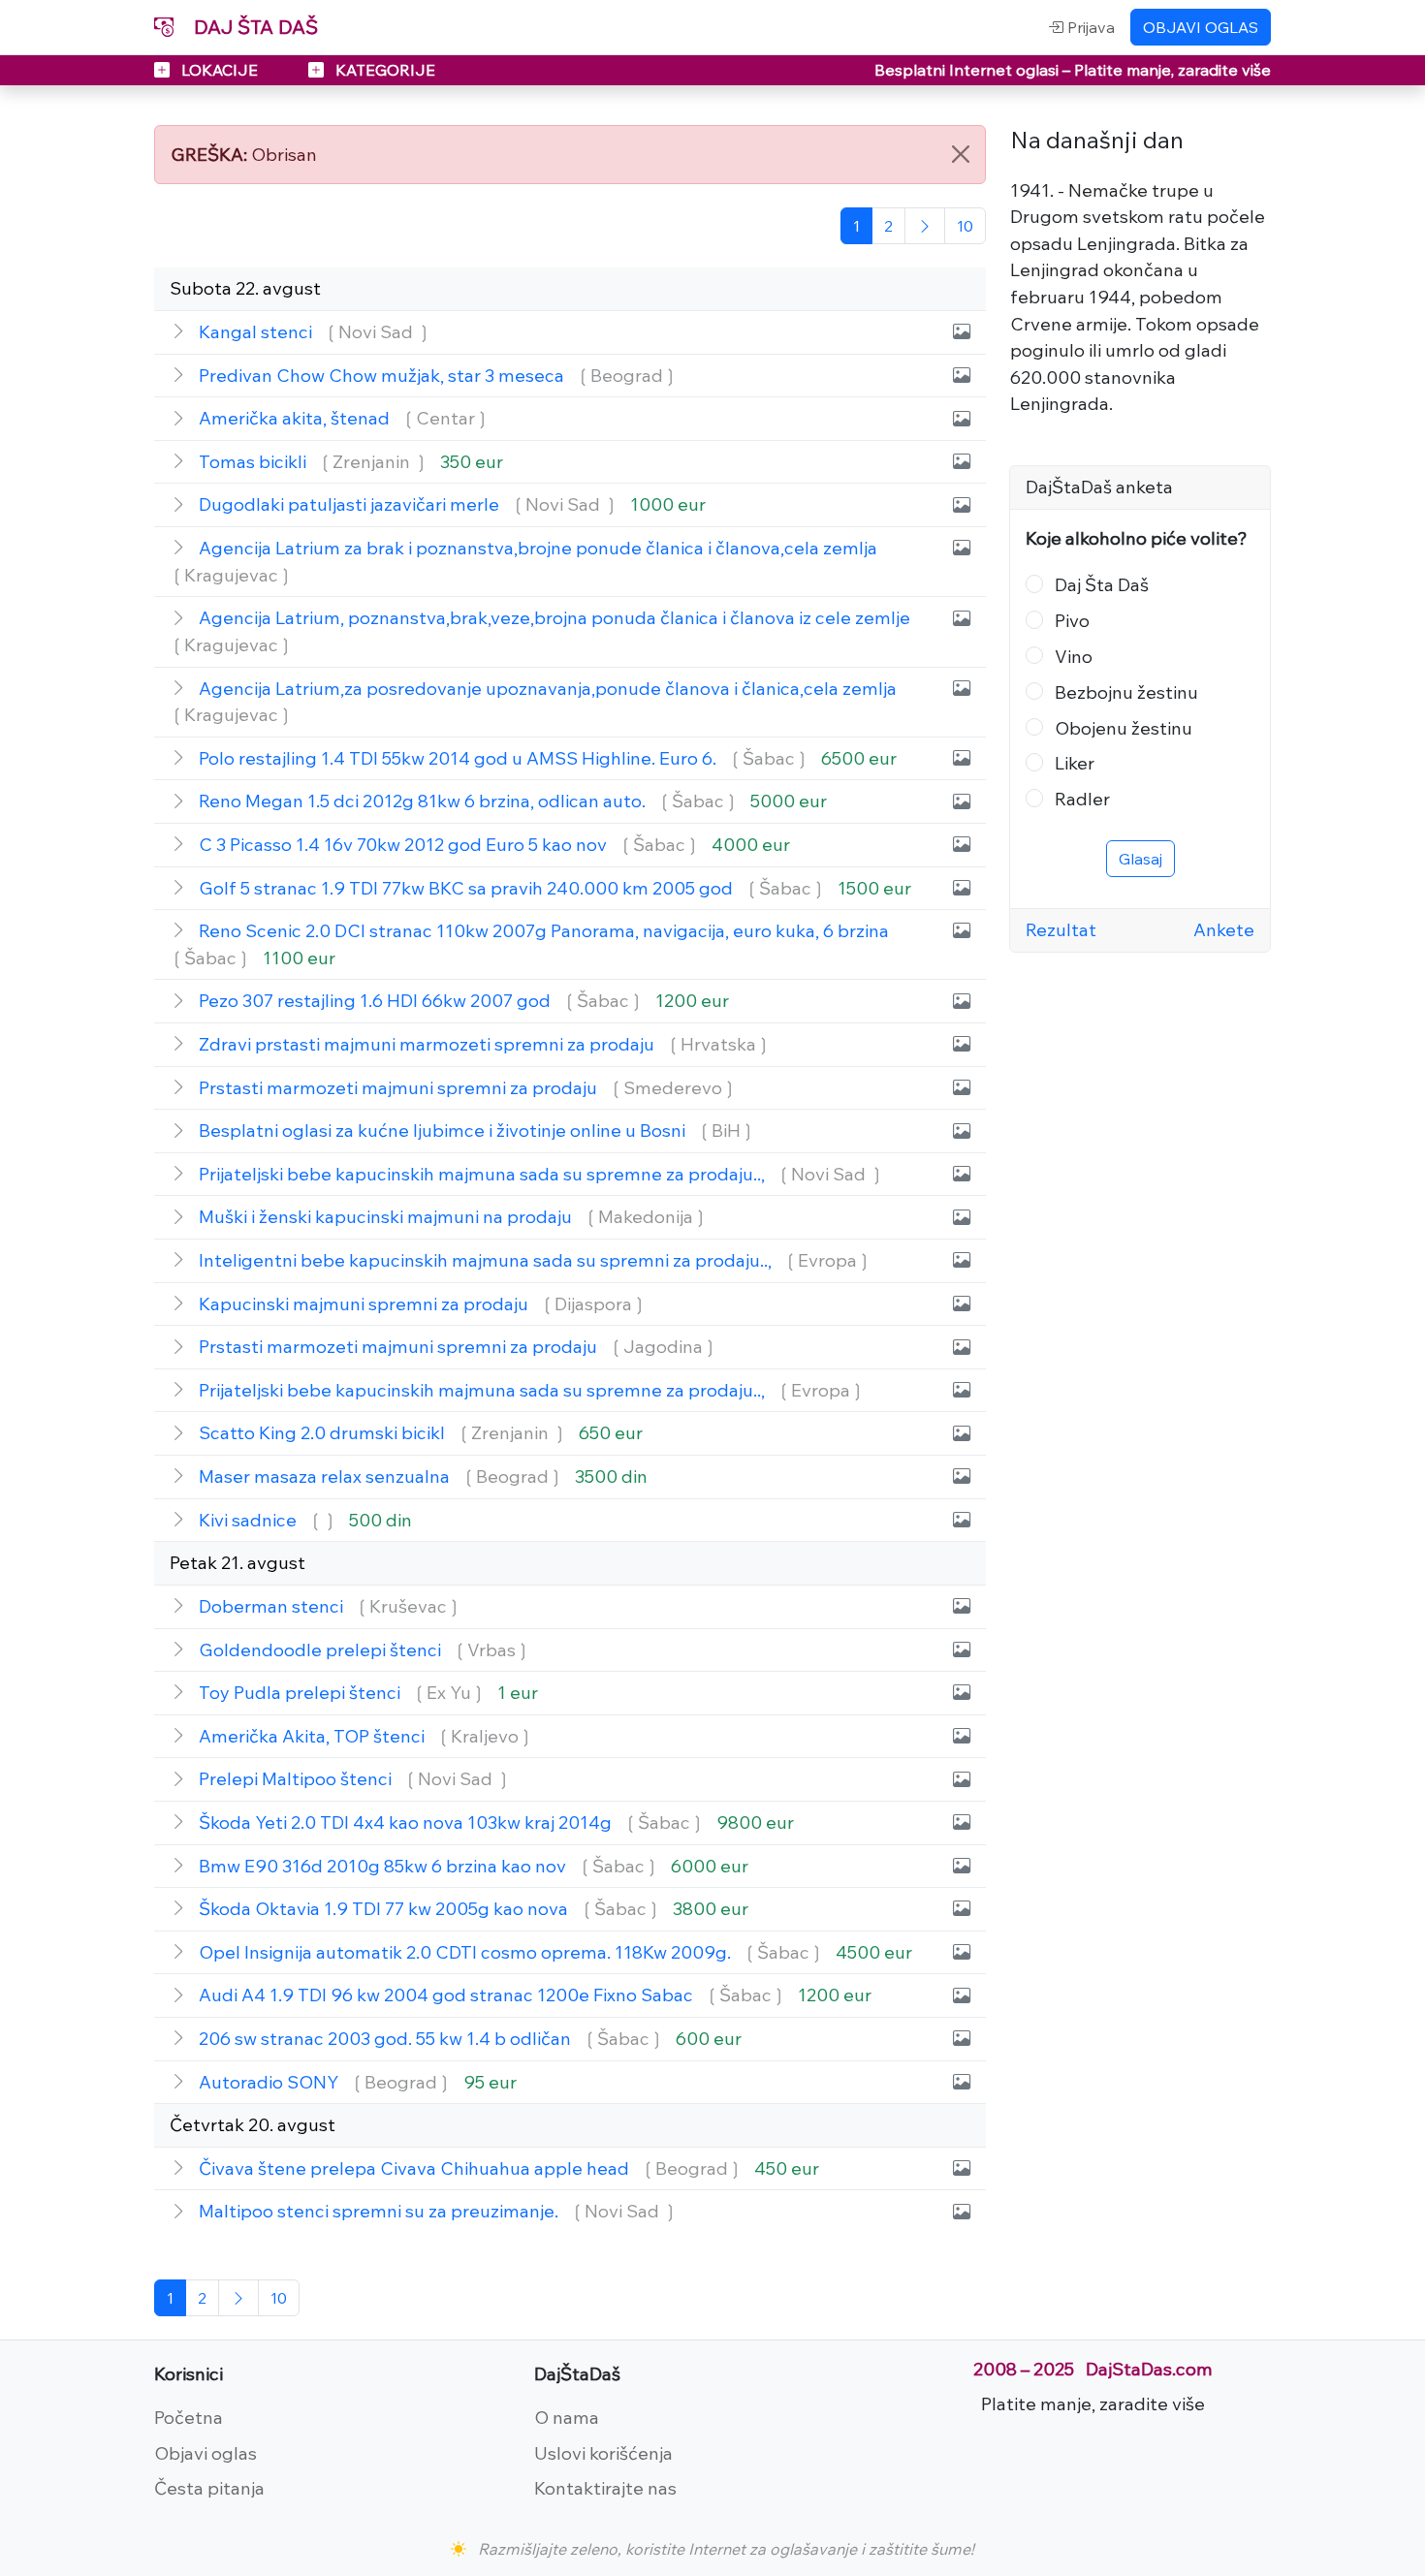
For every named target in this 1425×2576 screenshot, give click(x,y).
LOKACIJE (220, 70)
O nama (567, 2417)
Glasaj (1140, 859)
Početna (189, 2417)
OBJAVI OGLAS (1201, 27)
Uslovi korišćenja (603, 2453)
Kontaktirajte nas (605, 2488)
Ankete (1224, 929)
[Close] (961, 154)
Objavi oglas (206, 2453)
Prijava (1089, 27)
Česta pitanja (209, 2488)
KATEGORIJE (383, 70)
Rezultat (1061, 929)
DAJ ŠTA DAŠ (253, 27)
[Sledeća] (925, 226)
